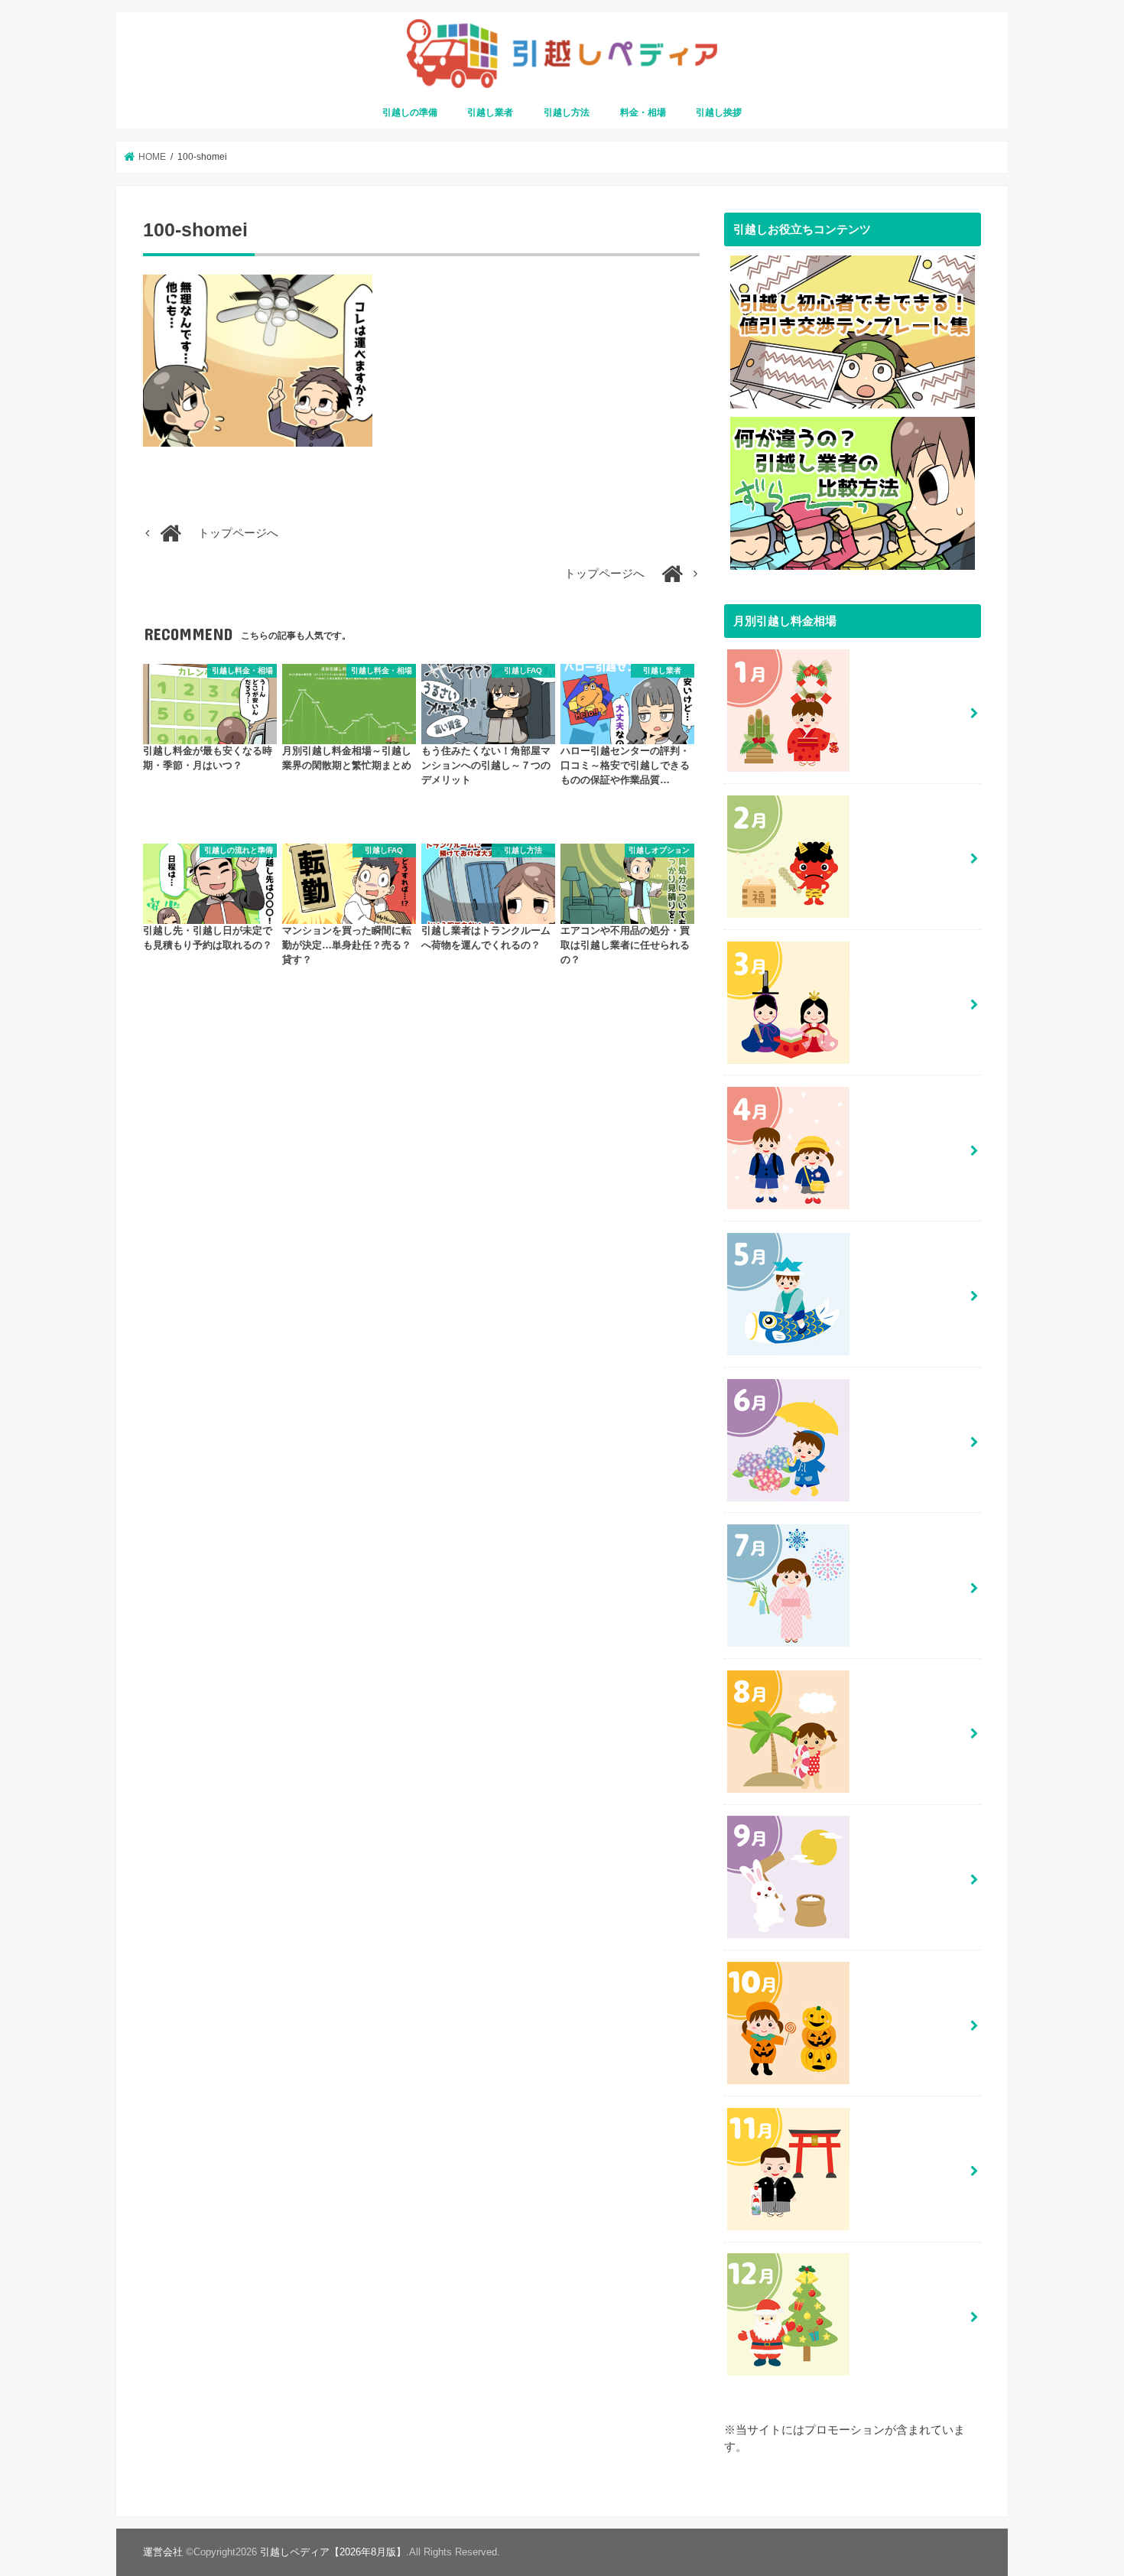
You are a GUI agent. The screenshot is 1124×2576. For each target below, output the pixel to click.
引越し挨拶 (719, 112)
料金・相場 (643, 112)
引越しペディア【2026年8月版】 (333, 2552)
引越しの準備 (410, 112)
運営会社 (163, 2552)
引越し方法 (567, 112)
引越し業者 (490, 112)
